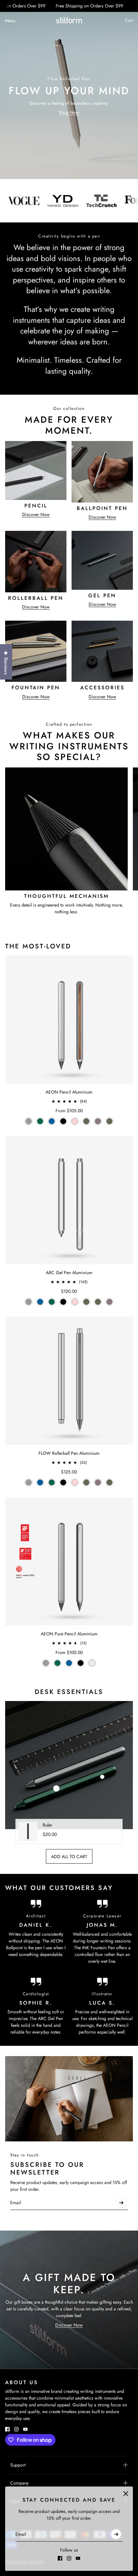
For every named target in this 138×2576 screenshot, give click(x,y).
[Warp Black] (63, 1121)
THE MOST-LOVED (38, 946)
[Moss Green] (109, 1121)
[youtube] (78, 2558)
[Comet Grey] (29, 1121)
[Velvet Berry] (98, 1121)
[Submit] (116, 2534)
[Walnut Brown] (86, 1121)
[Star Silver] (92, 1663)
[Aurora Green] (40, 1121)
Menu (10, 21)
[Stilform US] (69, 20)
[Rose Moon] (75, 1121)
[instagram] (69, 2558)
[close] (126, 2494)
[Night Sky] (52, 1121)
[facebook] (60, 2558)
